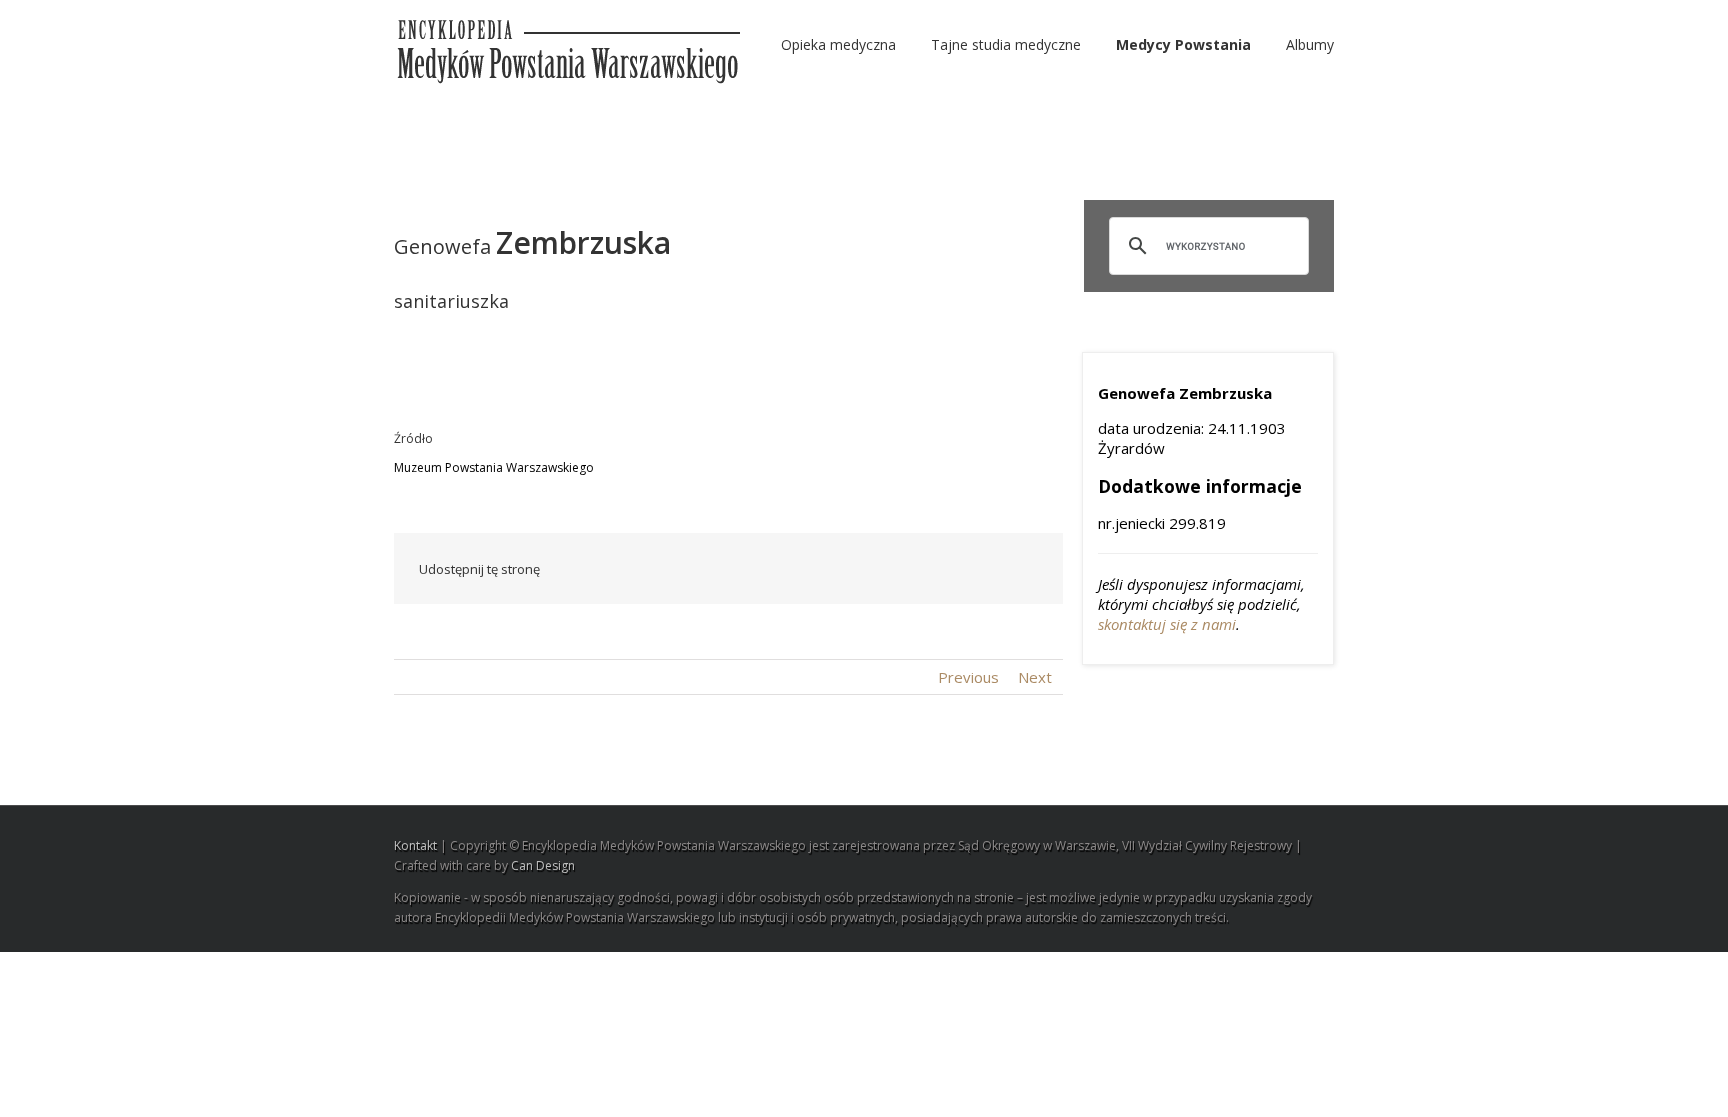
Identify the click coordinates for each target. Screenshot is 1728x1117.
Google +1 (929, 570)
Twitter (748, 569)
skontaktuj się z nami (1167, 624)
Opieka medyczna (838, 44)
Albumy (1310, 44)
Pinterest (977, 571)
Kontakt (415, 845)
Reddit (836, 568)
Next (1035, 677)
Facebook (708, 569)
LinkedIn (791, 567)
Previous (968, 677)
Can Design (543, 865)
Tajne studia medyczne (1006, 44)
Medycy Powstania (1183, 44)
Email (1024, 568)
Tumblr (882, 569)
